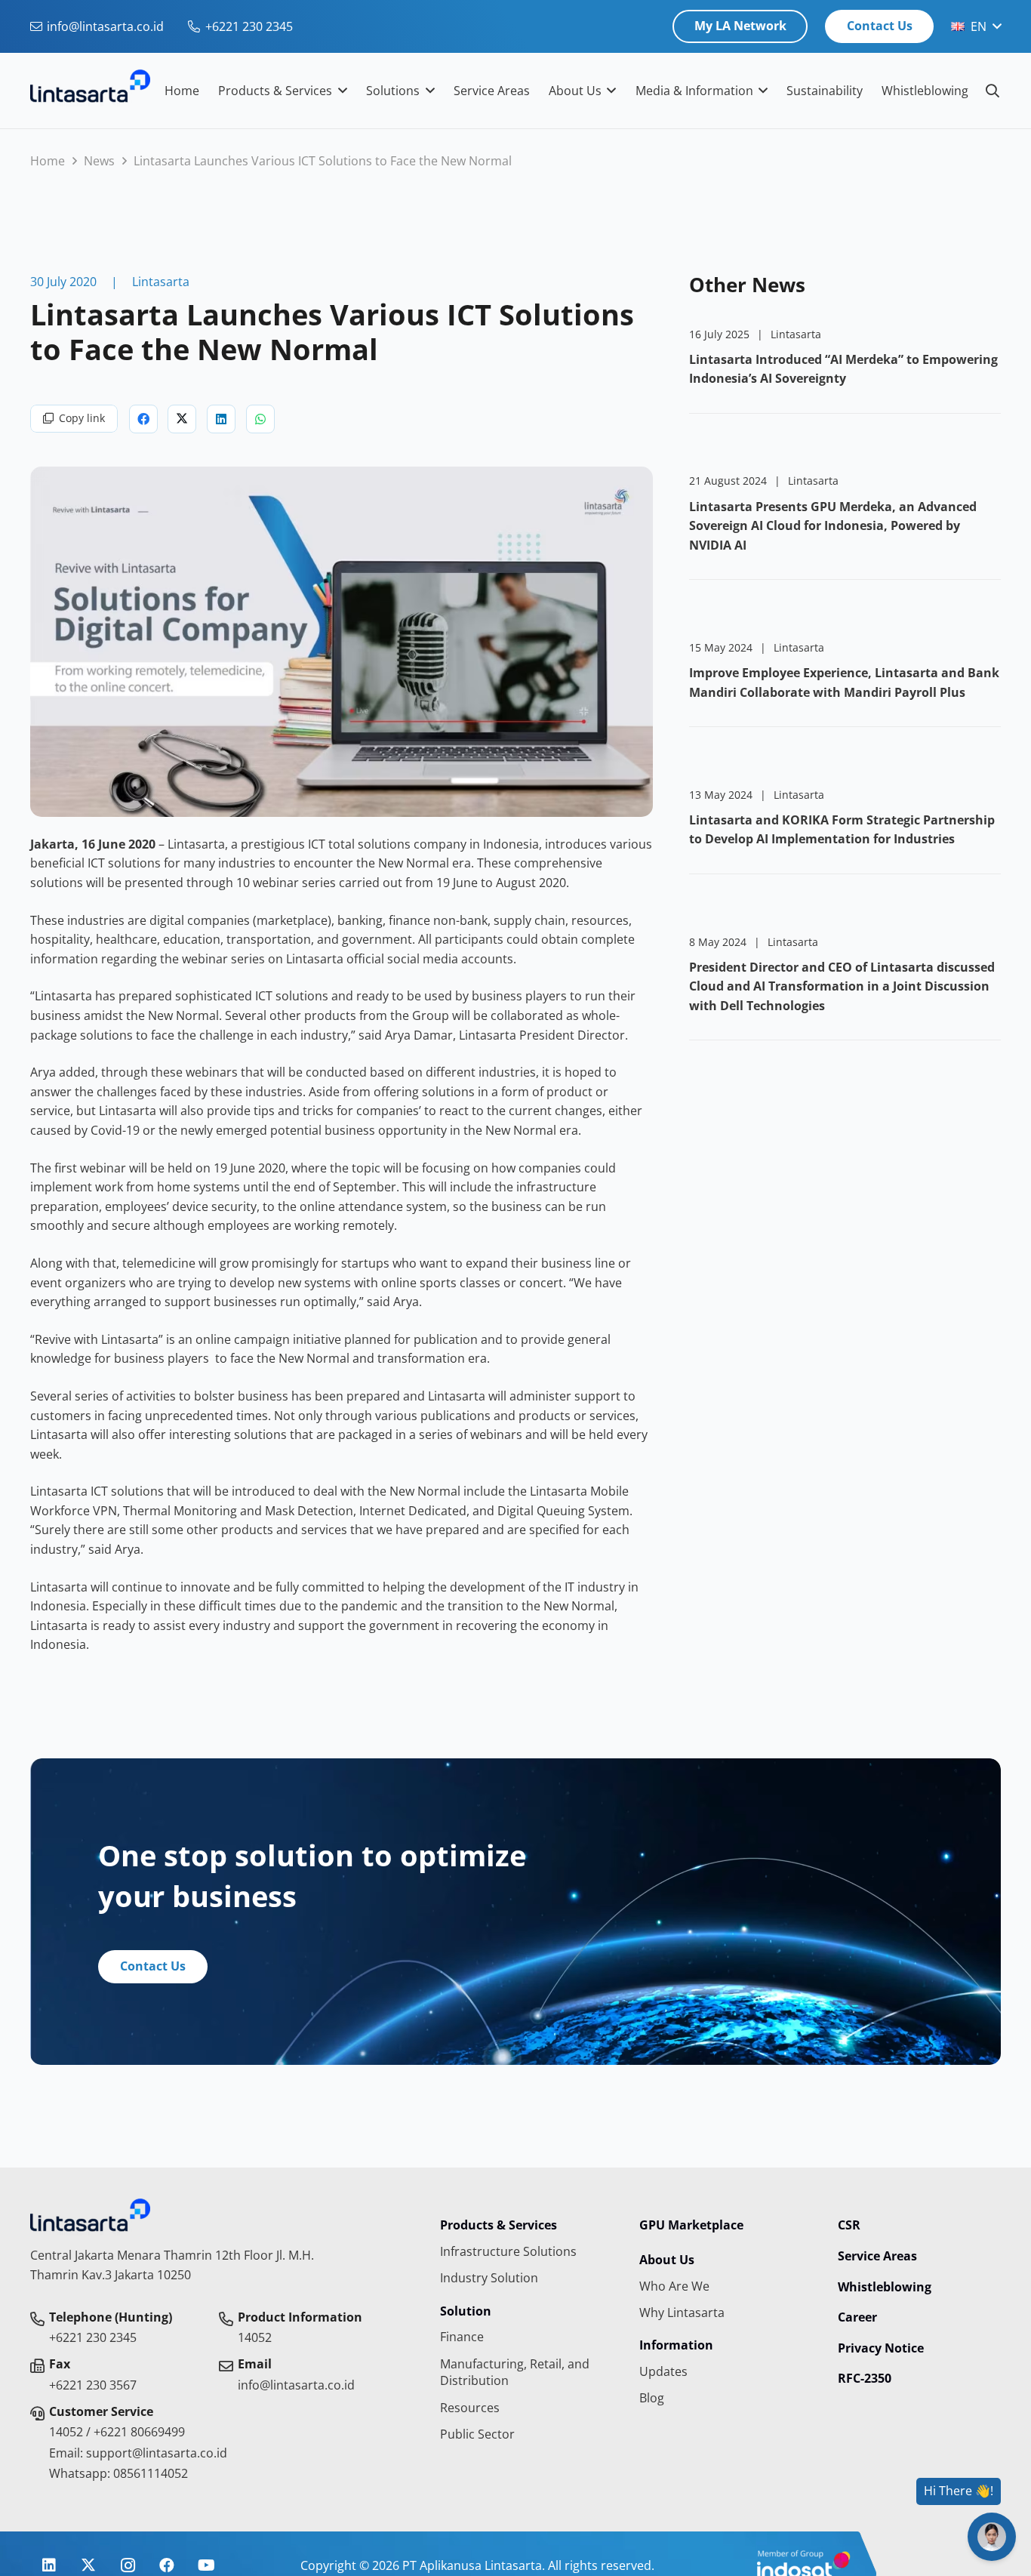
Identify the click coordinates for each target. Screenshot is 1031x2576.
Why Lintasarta (682, 2313)
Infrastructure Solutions (508, 2251)
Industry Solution (489, 2278)
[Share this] (143, 419)
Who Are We (674, 2286)
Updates (663, 2371)
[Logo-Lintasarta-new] (90, 91)
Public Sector (477, 2434)
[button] (976, 26)
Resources (470, 2408)
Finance (462, 2337)
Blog (652, 2398)
